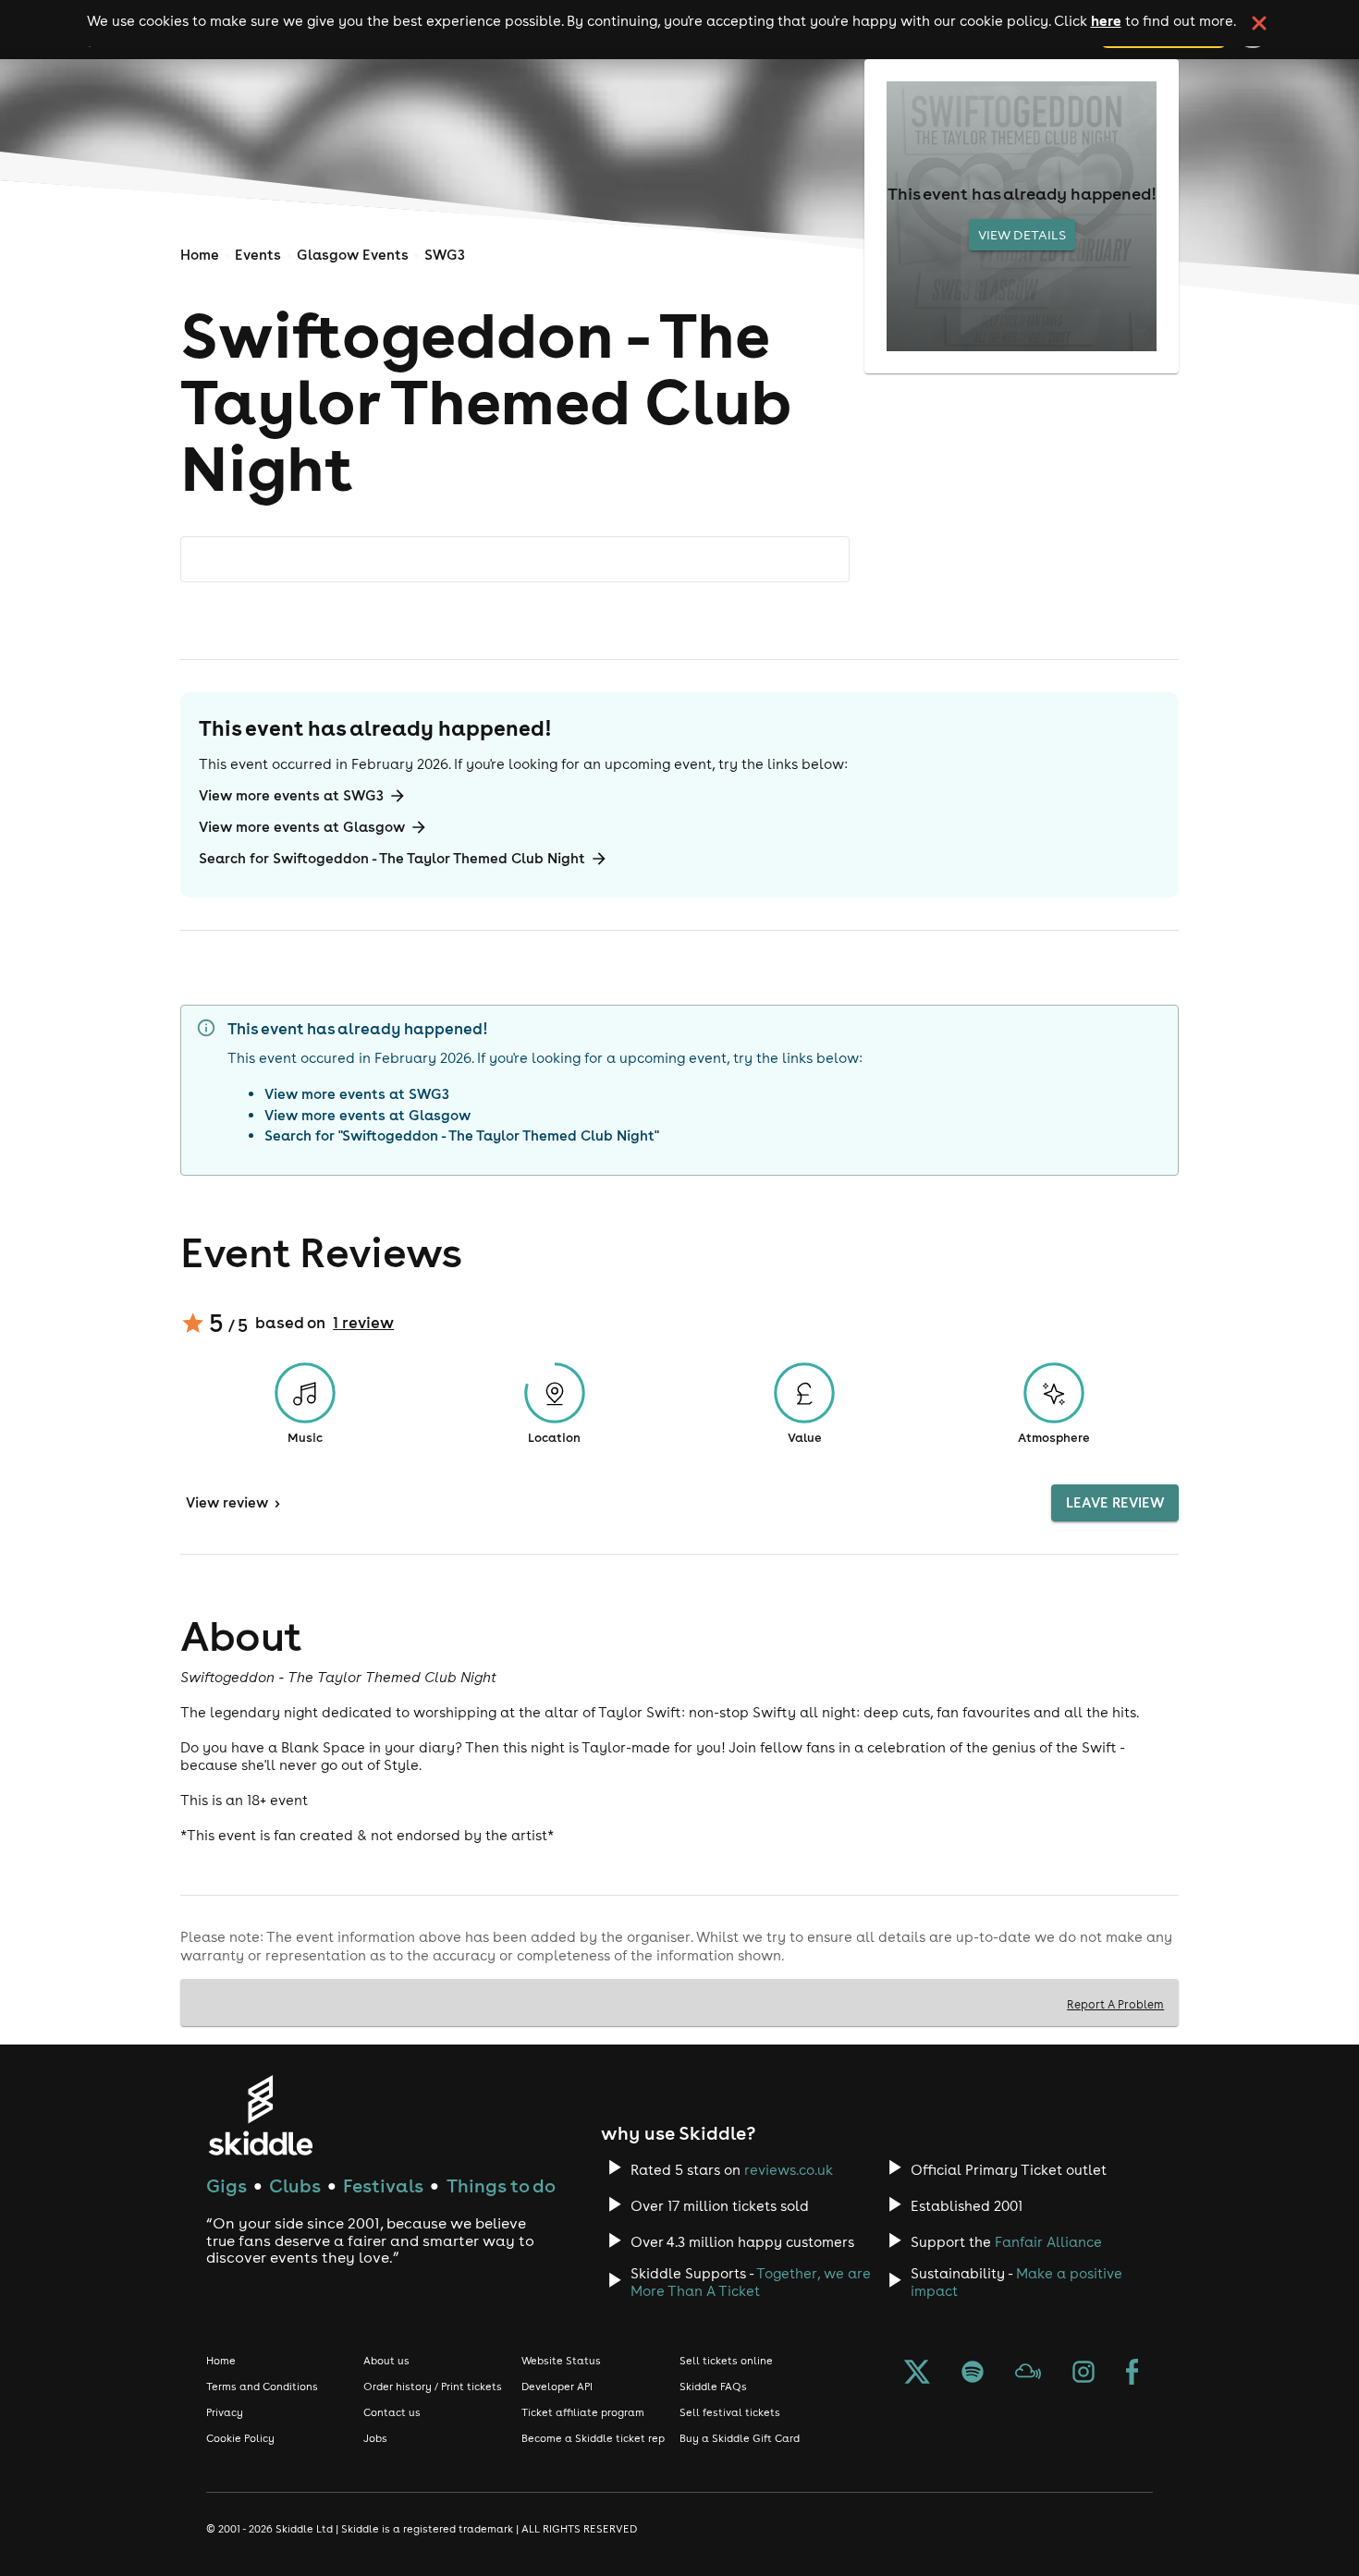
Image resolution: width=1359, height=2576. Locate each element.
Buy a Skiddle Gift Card (740, 2438)
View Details (1022, 235)
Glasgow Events (353, 255)
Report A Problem (1115, 2004)
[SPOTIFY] (973, 2374)
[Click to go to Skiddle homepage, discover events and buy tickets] (260, 2115)
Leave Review (1115, 1502)
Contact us (392, 2412)
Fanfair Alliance (1048, 2242)
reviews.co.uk (789, 2170)
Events (258, 255)
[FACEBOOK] (1132, 2374)
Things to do (501, 2185)
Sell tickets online (726, 2361)
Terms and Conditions (262, 2387)
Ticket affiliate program (583, 2412)
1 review (363, 1323)
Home (200, 255)
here (1106, 20)
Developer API (557, 2387)
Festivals (383, 2185)
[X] (917, 2374)
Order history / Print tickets (433, 2387)
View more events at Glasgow (302, 827)
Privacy (225, 2412)
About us (386, 2361)
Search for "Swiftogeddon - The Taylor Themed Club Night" (462, 1135)
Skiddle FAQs (713, 2387)
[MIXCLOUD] (1028, 2374)
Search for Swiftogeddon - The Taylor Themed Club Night (392, 858)
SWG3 (445, 255)
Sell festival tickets (730, 2412)
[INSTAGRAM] (1084, 2374)
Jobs (375, 2438)
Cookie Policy (240, 2438)
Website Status (561, 2361)
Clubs (295, 2185)
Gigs (226, 2185)
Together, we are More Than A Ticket (751, 2282)
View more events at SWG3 (291, 795)
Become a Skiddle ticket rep (593, 2438)
